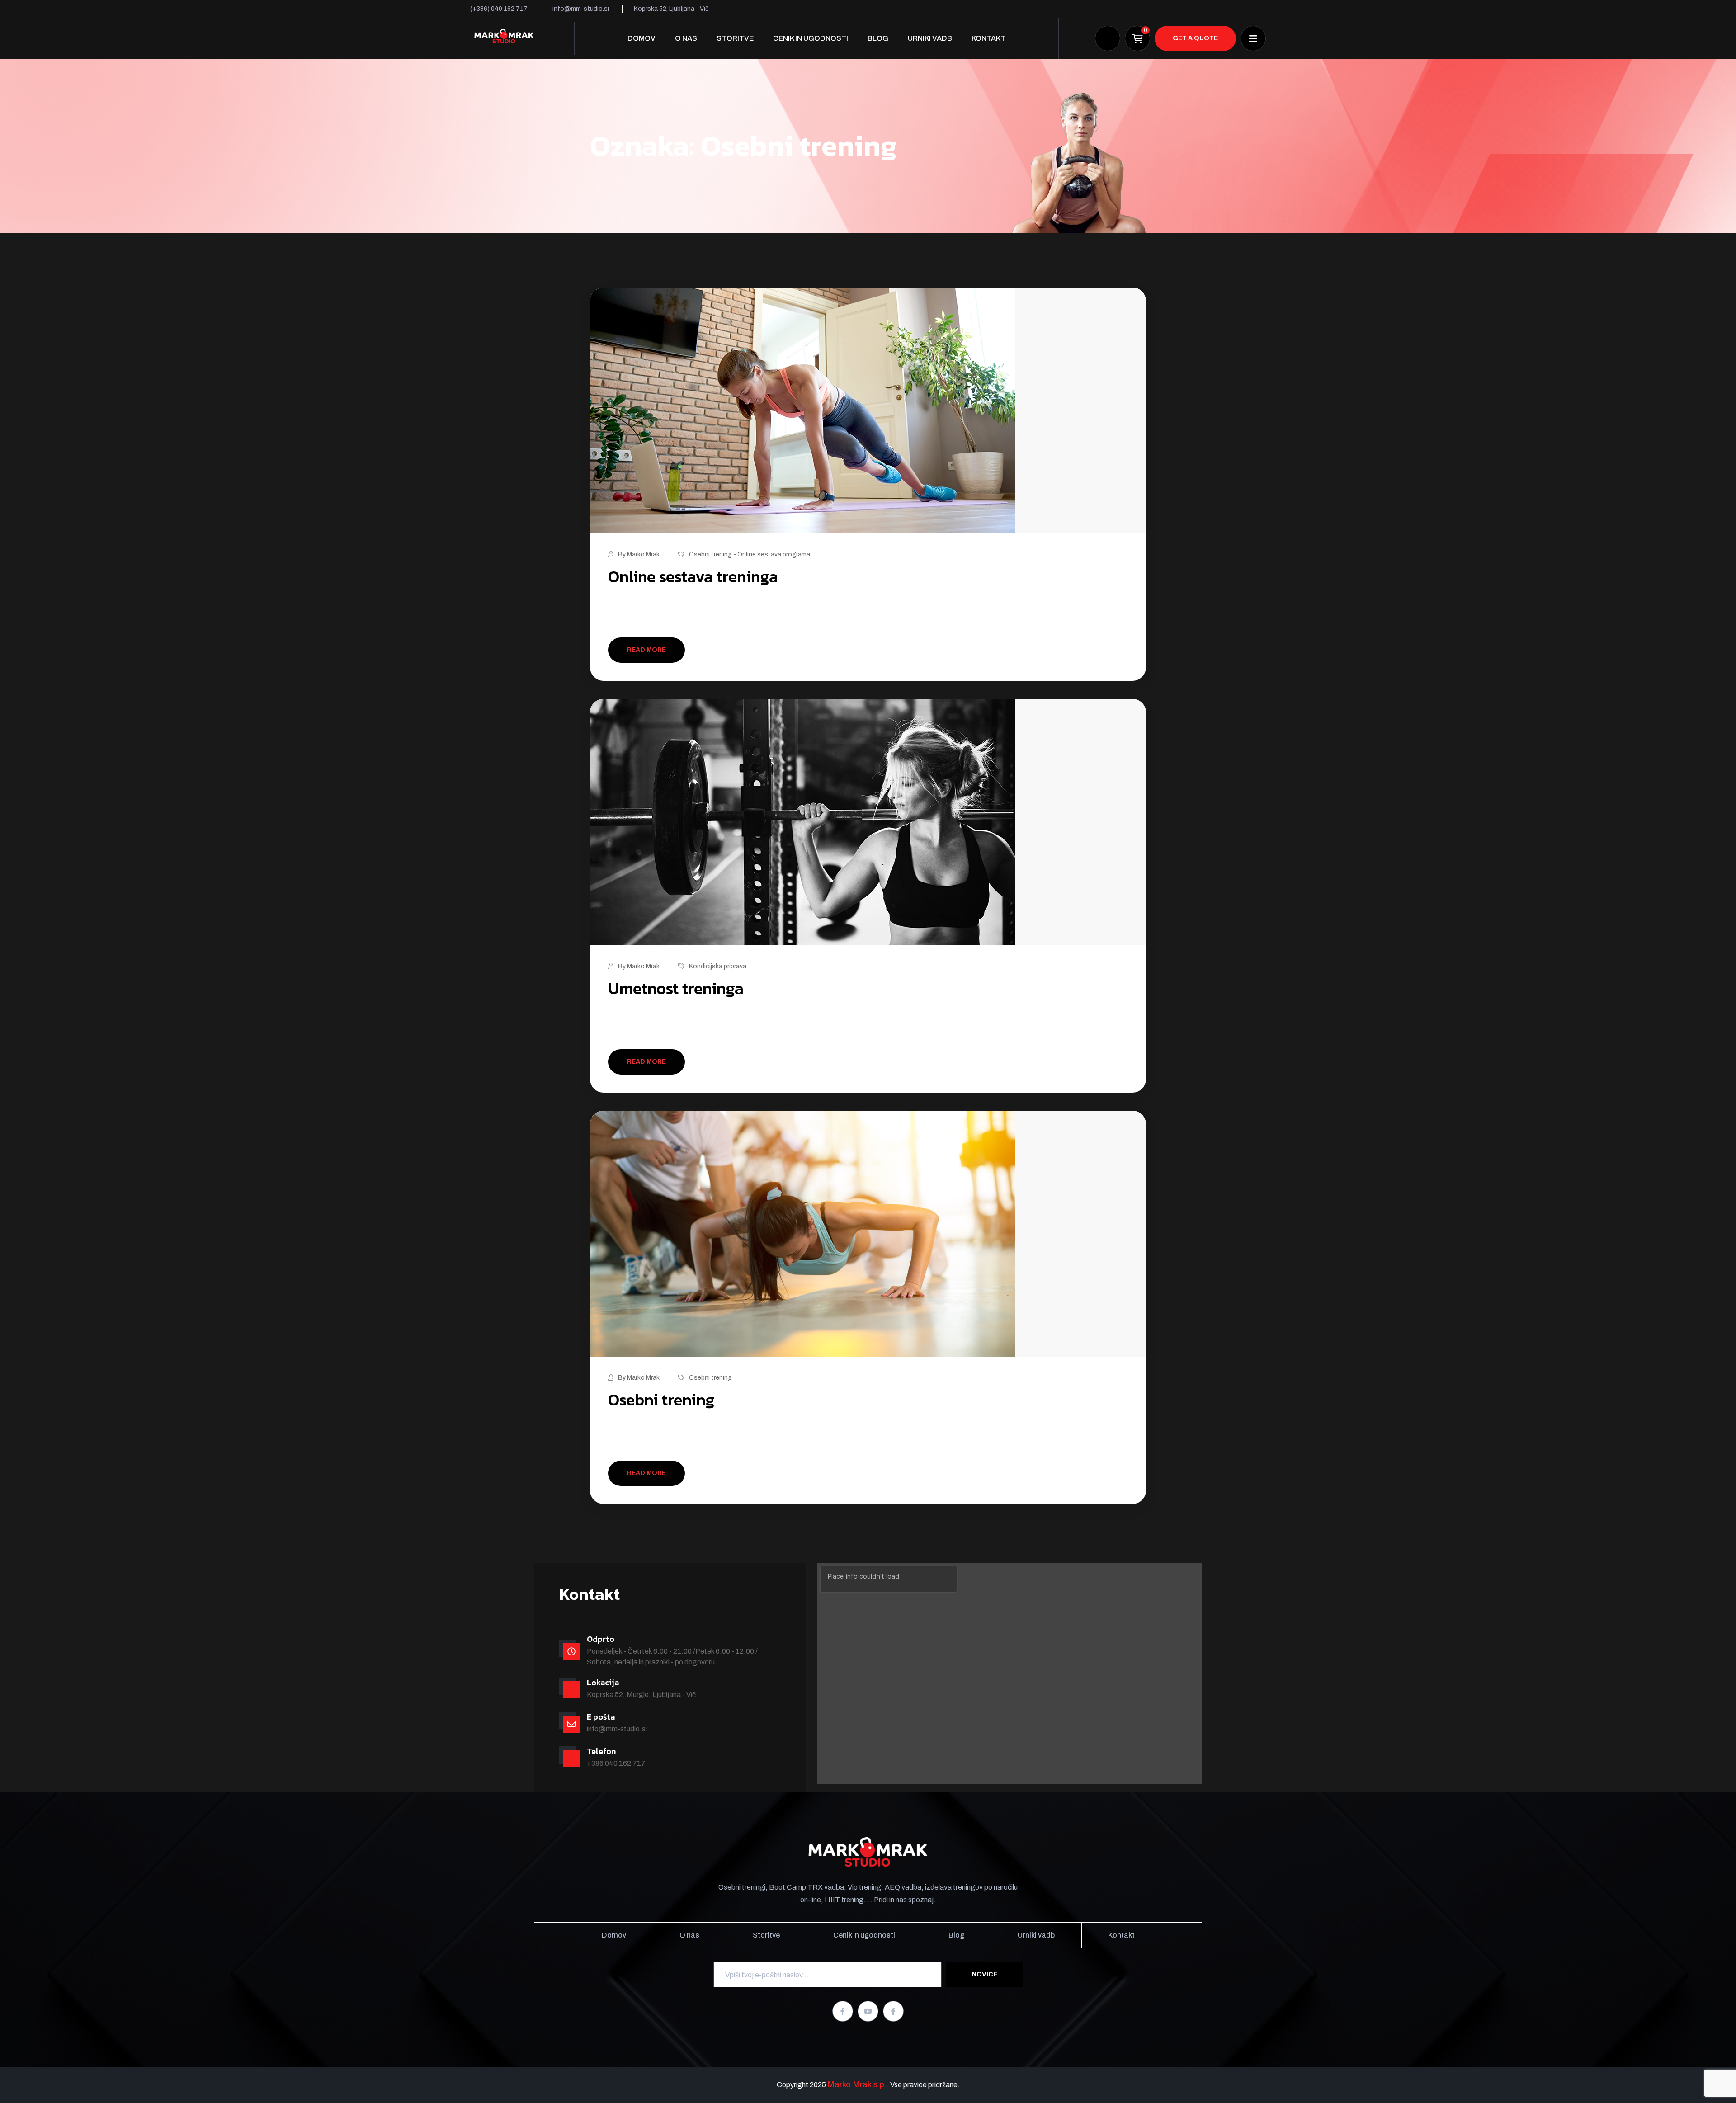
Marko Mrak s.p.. (858, 2084)
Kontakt (988, 38)
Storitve (735, 38)
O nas (686, 38)
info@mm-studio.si (617, 1729)
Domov (642, 38)
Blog (878, 38)
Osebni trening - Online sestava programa (750, 554)
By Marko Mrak (639, 554)
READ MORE (646, 650)
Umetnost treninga (676, 988)
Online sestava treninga (693, 576)
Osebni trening (710, 1378)
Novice (985, 1974)
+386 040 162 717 (616, 1763)
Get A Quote (1195, 38)
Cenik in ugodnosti (811, 38)
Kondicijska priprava (718, 966)
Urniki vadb (930, 38)
